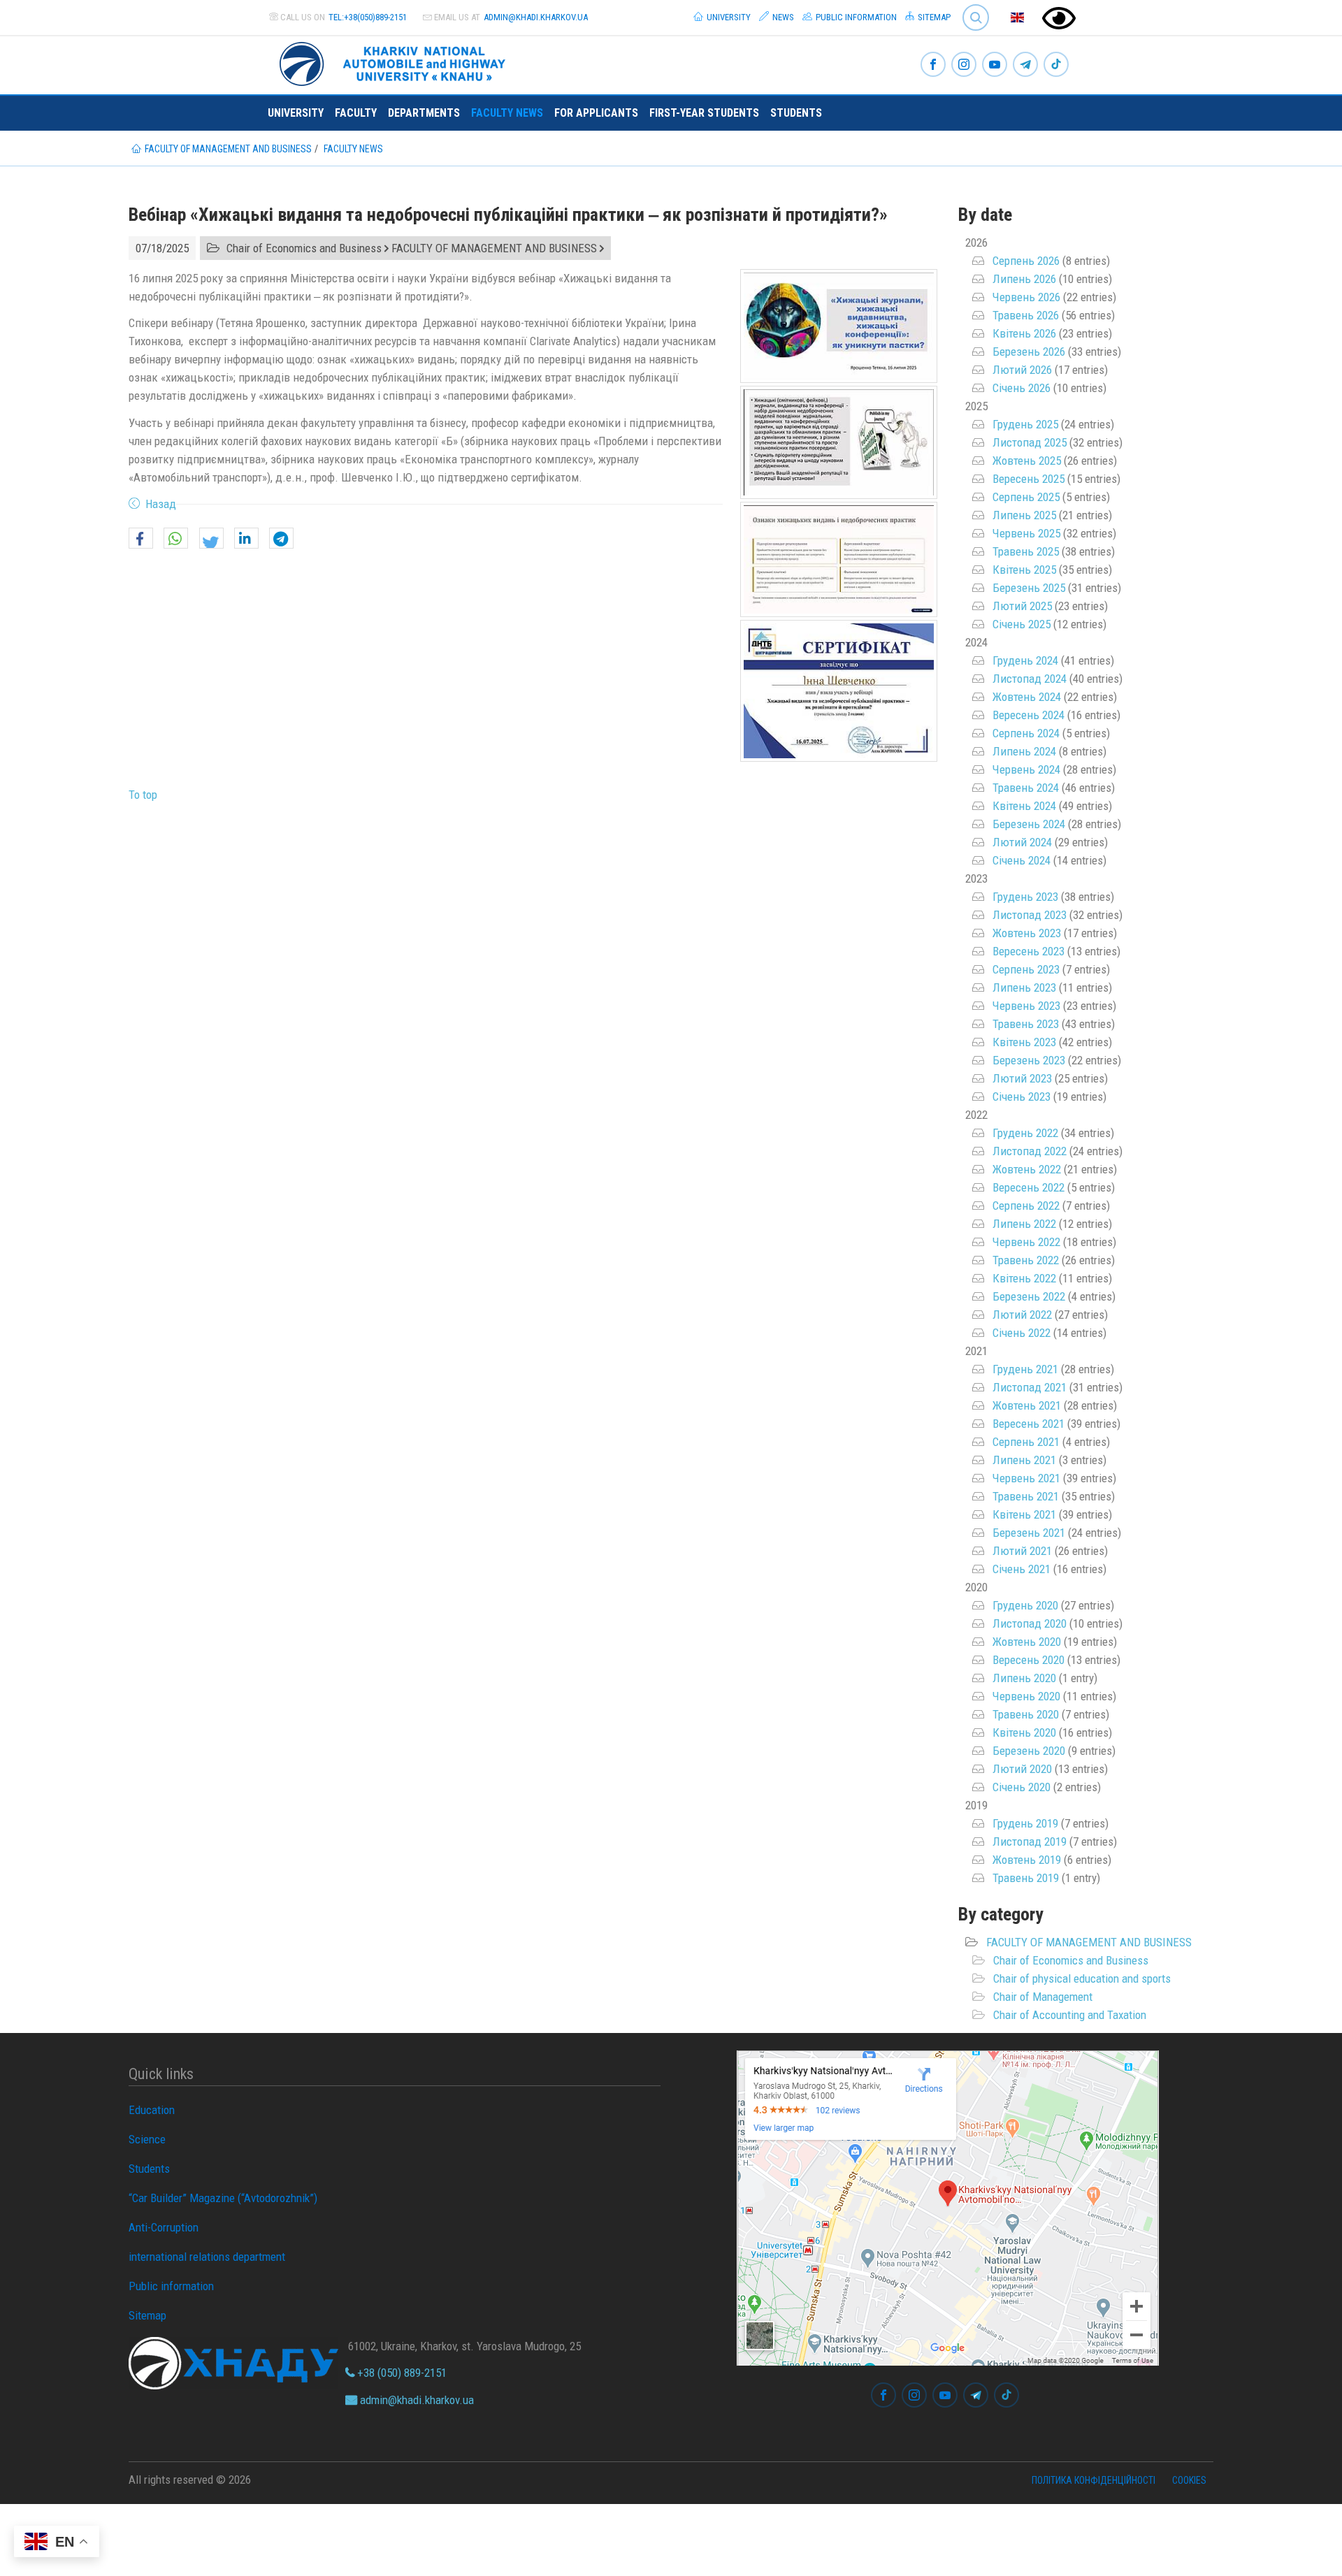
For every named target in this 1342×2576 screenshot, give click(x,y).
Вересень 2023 (1029, 951)
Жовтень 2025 (1027, 461)
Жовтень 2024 (1027, 697)
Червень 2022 (1026, 1242)
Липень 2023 (1024, 987)
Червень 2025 (1026, 533)
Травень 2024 (1026, 788)
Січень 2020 (1022, 1787)
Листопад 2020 (1030, 1623)
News (782, 17)
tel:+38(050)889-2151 (368, 17)
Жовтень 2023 (1027, 933)
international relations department (207, 2257)
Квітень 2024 (1024, 806)
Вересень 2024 (1029, 715)
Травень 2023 (1026, 1024)
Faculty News (507, 113)
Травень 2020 (1026, 1714)
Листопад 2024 (1030, 679)
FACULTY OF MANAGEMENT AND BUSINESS (1089, 1942)
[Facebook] (933, 65)
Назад (161, 504)
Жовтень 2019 (1027, 1860)
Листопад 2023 (1030, 915)
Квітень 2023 (1024, 1042)
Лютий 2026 (1022, 370)
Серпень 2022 (1026, 1206)
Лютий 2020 (1022, 1769)
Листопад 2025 (1030, 442)
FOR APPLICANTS (596, 113)
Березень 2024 (1029, 824)
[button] (141, 539)
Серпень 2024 (1026, 733)
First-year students (704, 113)
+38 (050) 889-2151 (401, 2373)
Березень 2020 (1029, 1751)
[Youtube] (995, 65)
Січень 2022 (1022, 1333)
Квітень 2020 (1024, 1732)
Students (796, 113)
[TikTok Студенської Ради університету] (1056, 65)
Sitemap (933, 17)
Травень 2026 (1026, 315)
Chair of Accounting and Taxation (1070, 2015)
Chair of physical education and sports (1082, 1978)
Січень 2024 (1022, 860)
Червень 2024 (1026, 769)
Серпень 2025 (1026, 497)
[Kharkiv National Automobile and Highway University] (394, 61)
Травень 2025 (1026, 551)
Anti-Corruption (164, 2227)
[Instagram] (964, 65)
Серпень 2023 (1026, 969)
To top (143, 795)
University (728, 17)
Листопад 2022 (1030, 1151)
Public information (855, 17)
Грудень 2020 (1025, 1605)
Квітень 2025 (1024, 570)
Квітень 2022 (1024, 1278)
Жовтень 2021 (1027, 1405)
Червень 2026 (1026, 297)
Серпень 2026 (1026, 261)
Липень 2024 (1024, 751)
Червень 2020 (1026, 1696)
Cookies (1189, 2480)
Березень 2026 (1029, 352)
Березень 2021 (1029, 1533)
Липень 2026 (1024, 279)
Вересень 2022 (1029, 1187)
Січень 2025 (1022, 624)
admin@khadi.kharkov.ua (536, 17)
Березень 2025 (1029, 588)
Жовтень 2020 (1027, 1642)
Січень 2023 (1022, 1097)
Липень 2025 (1024, 515)
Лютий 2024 (1022, 842)
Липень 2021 (1024, 1460)
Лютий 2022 (1022, 1315)
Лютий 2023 (1022, 1078)
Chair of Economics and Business (1071, 1960)
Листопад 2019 (1030, 1841)
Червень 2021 (1026, 1478)
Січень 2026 (1022, 388)
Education (152, 2110)
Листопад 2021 (1030, 1387)
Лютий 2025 (1022, 606)
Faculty (356, 113)
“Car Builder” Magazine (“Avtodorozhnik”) (223, 2198)
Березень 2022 (1029, 1296)
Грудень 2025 (1025, 424)
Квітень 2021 (1024, 1514)
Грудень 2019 (1025, 1823)
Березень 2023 (1029, 1060)
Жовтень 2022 (1027, 1169)
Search (970, 7)
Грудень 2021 (1025, 1369)
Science (147, 2139)
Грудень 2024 (1025, 660)
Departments (424, 113)
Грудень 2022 (1025, 1133)
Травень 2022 (1026, 1260)
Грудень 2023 (1025, 897)
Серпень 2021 (1026, 1442)
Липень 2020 (1024, 1678)
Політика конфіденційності (1094, 2480)
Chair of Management (1043, 1997)
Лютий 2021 (1022, 1551)
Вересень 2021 (1029, 1424)
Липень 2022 (1024, 1224)
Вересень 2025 (1029, 479)
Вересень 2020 (1029, 1660)
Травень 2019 (1026, 1878)
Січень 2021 (1022, 1569)
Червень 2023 (1026, 1006)
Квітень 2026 (1024, 333)
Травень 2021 (1026, 1496)
